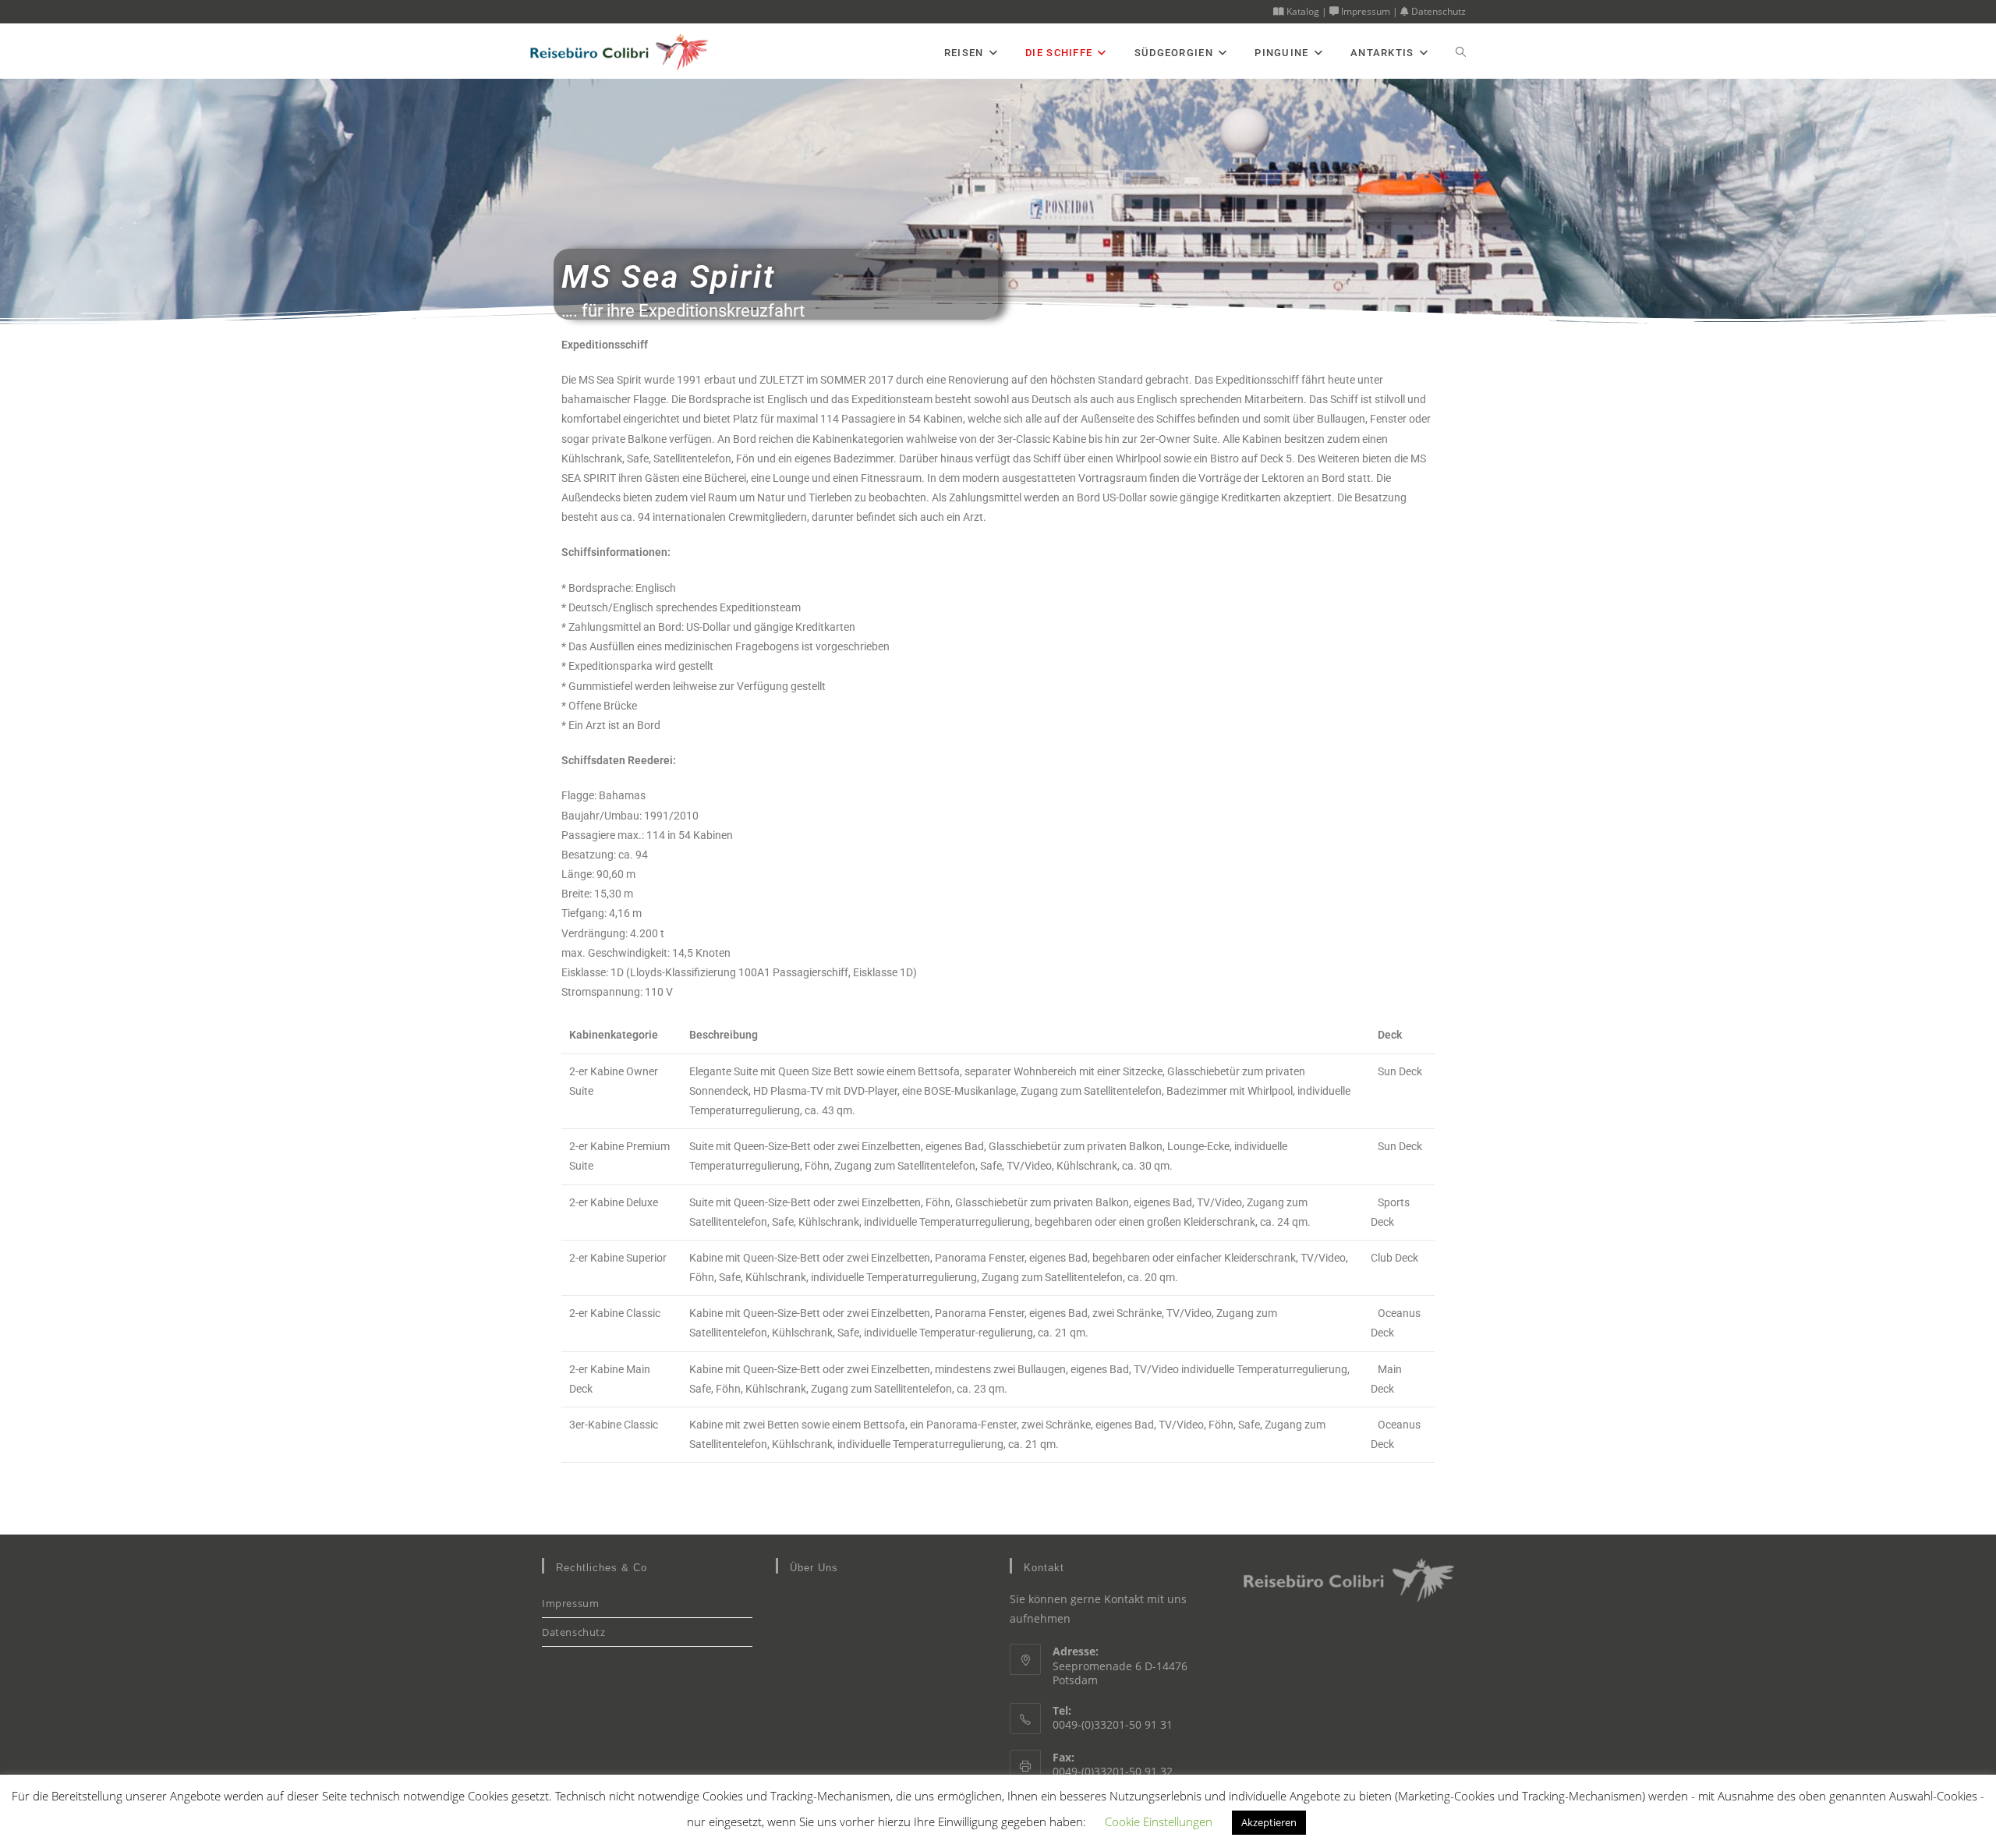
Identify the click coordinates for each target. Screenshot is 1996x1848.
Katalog (1302, 11)
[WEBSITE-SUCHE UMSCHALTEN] (1461, 53)
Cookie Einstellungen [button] (1159, 1821)
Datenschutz (1437, 11)
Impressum (1364, 11)
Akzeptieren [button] (1269, 1822)
